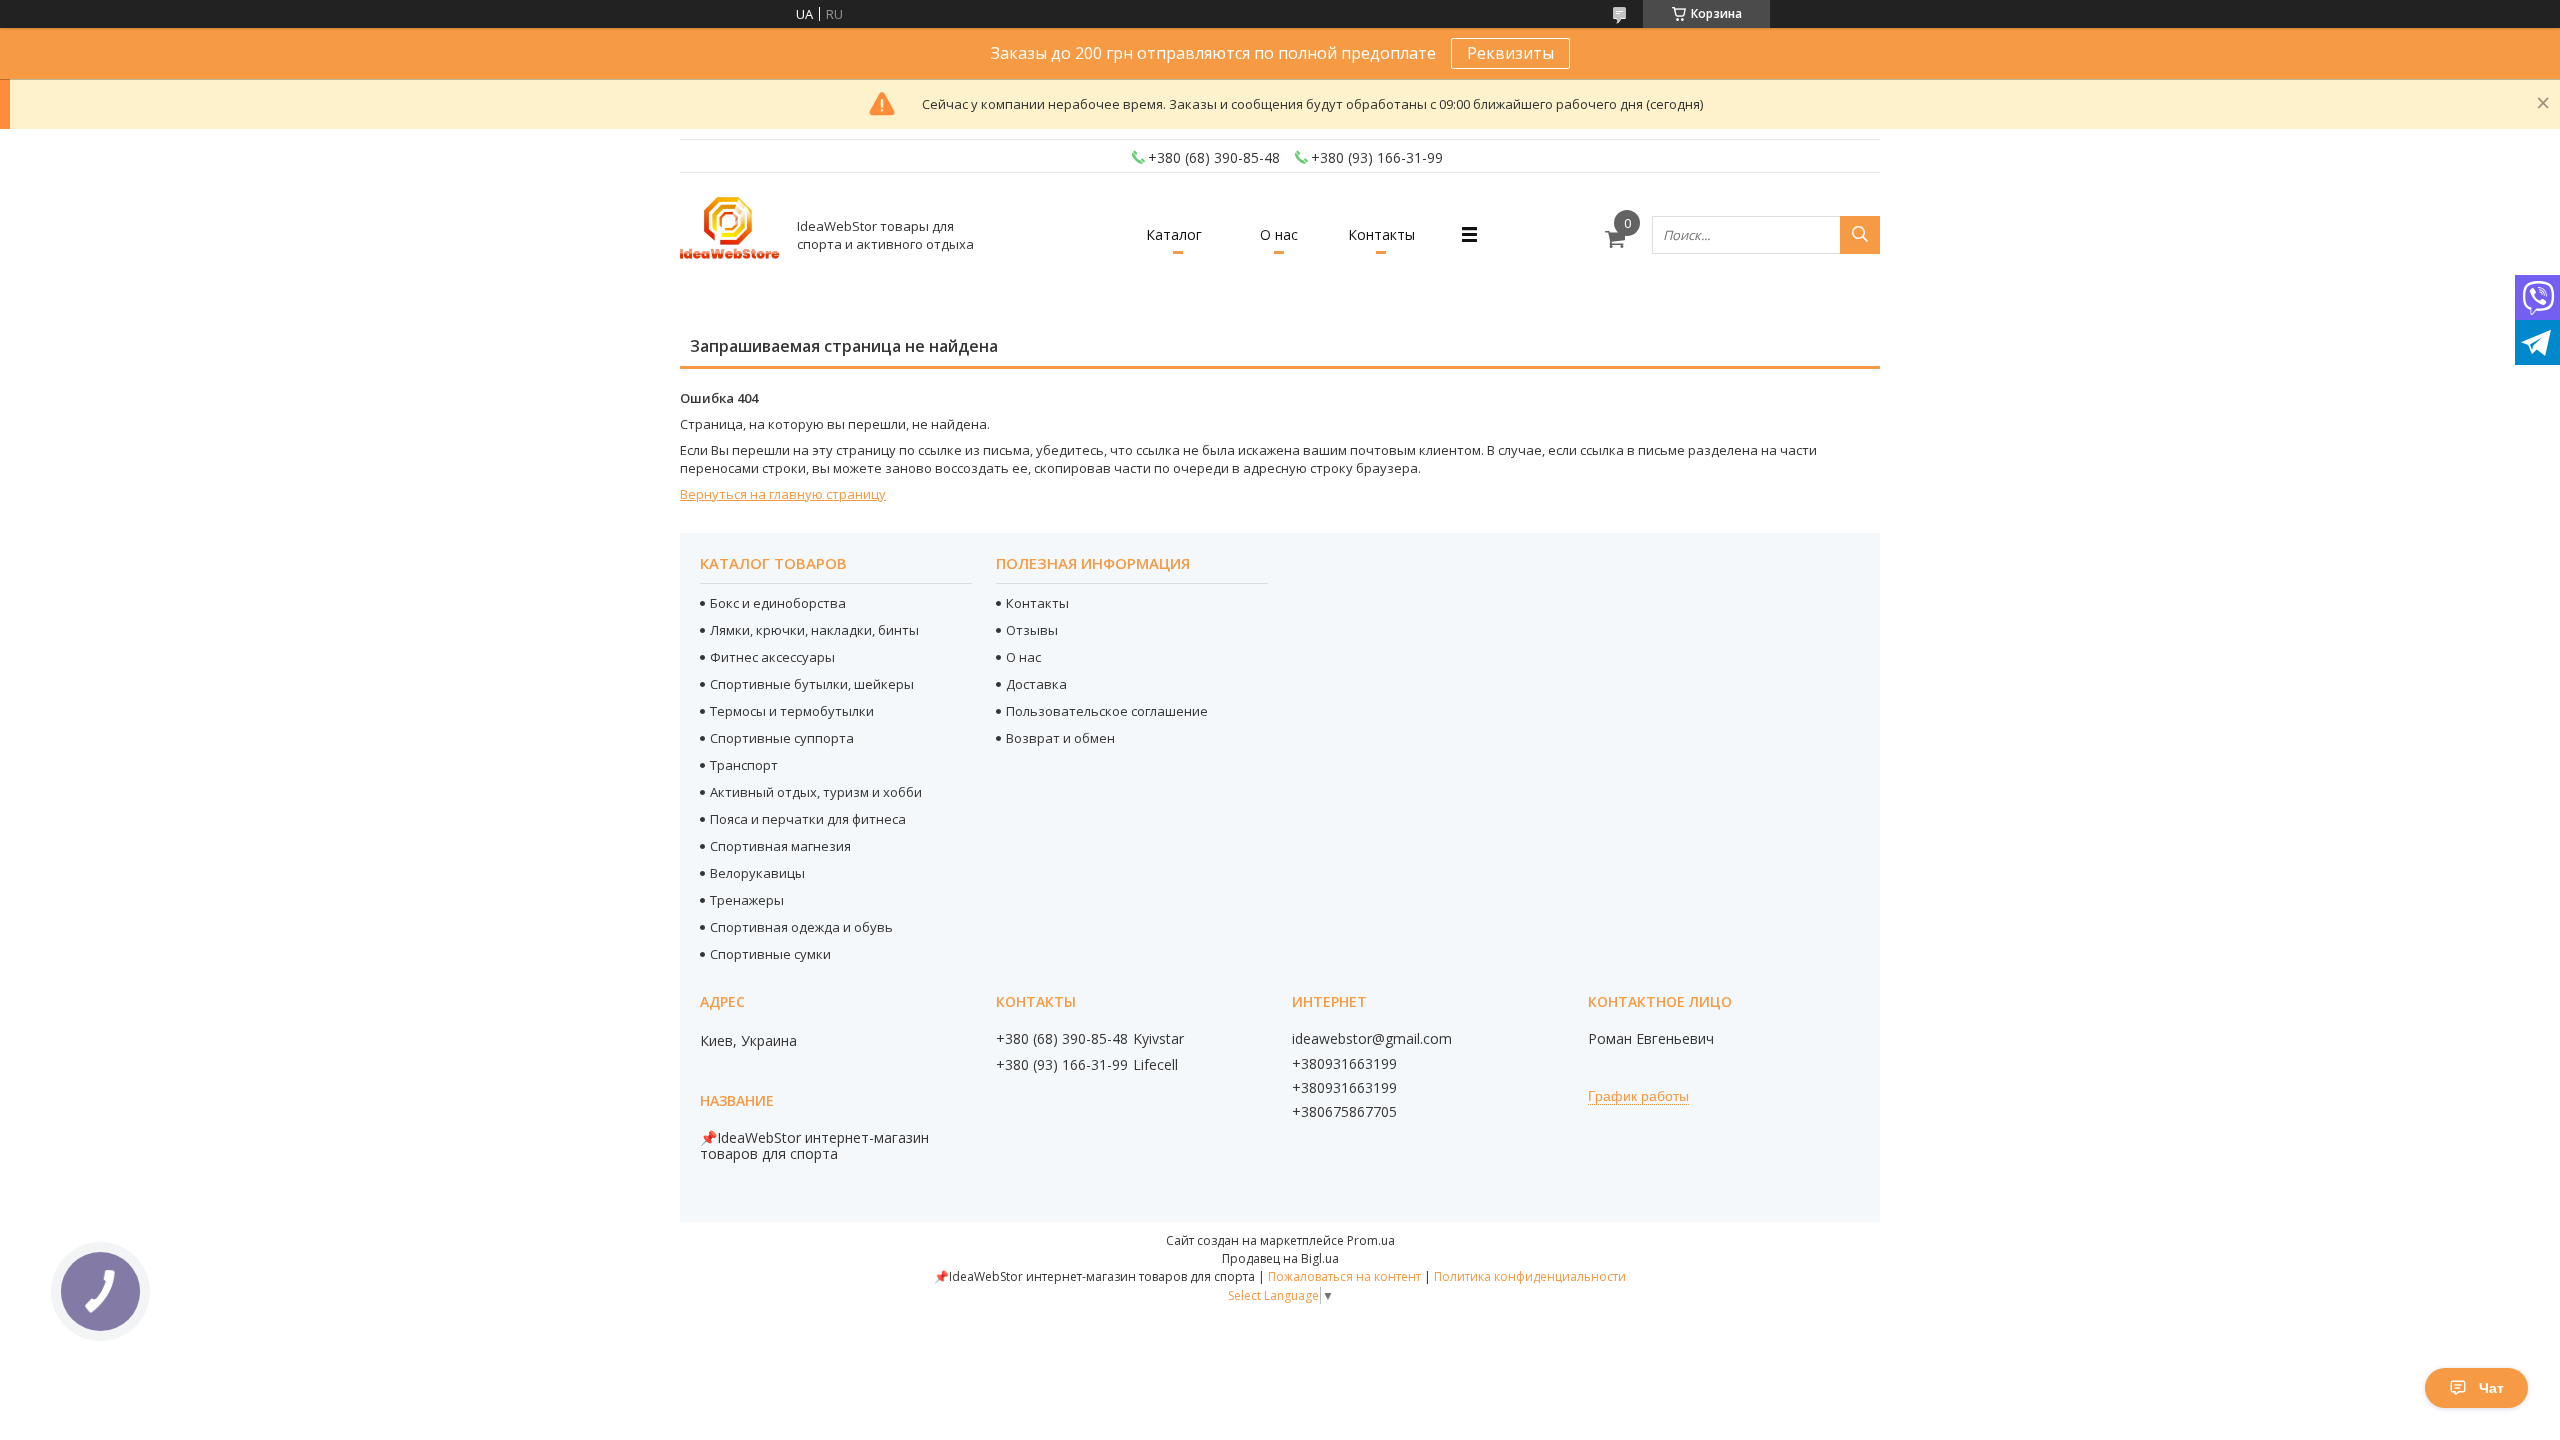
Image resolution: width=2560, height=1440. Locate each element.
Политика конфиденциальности (1530, 1276)
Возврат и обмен (1060, 738)
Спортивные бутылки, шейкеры (812, 684)
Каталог (1174, 234)
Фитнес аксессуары (772, 657)
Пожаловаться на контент (1344, 1276)
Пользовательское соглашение (1107, 711)
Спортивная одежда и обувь (801, 927)
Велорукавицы (757, 873)
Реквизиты (1510, 53)
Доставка (1036, 684)
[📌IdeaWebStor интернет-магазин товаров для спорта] (730, 234)
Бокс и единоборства (778, 603)
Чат (2491, 1388)
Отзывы (1032, 630)
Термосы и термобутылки (792, 711)
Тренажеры (747, 900)
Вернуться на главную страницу (783, 494)
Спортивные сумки (770, 954)
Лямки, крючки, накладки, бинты (814, 630)
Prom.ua (1371, 1240)
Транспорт (744, 765)
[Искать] (1860, 235)
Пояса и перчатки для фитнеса (808, 819)
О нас (1279, 234)
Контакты (1381, 234)
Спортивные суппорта (782, 738)
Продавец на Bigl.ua (1280, 1258)
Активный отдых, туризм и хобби (816, 792)
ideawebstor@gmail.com (1372, 1039)
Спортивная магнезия (780, 846)
